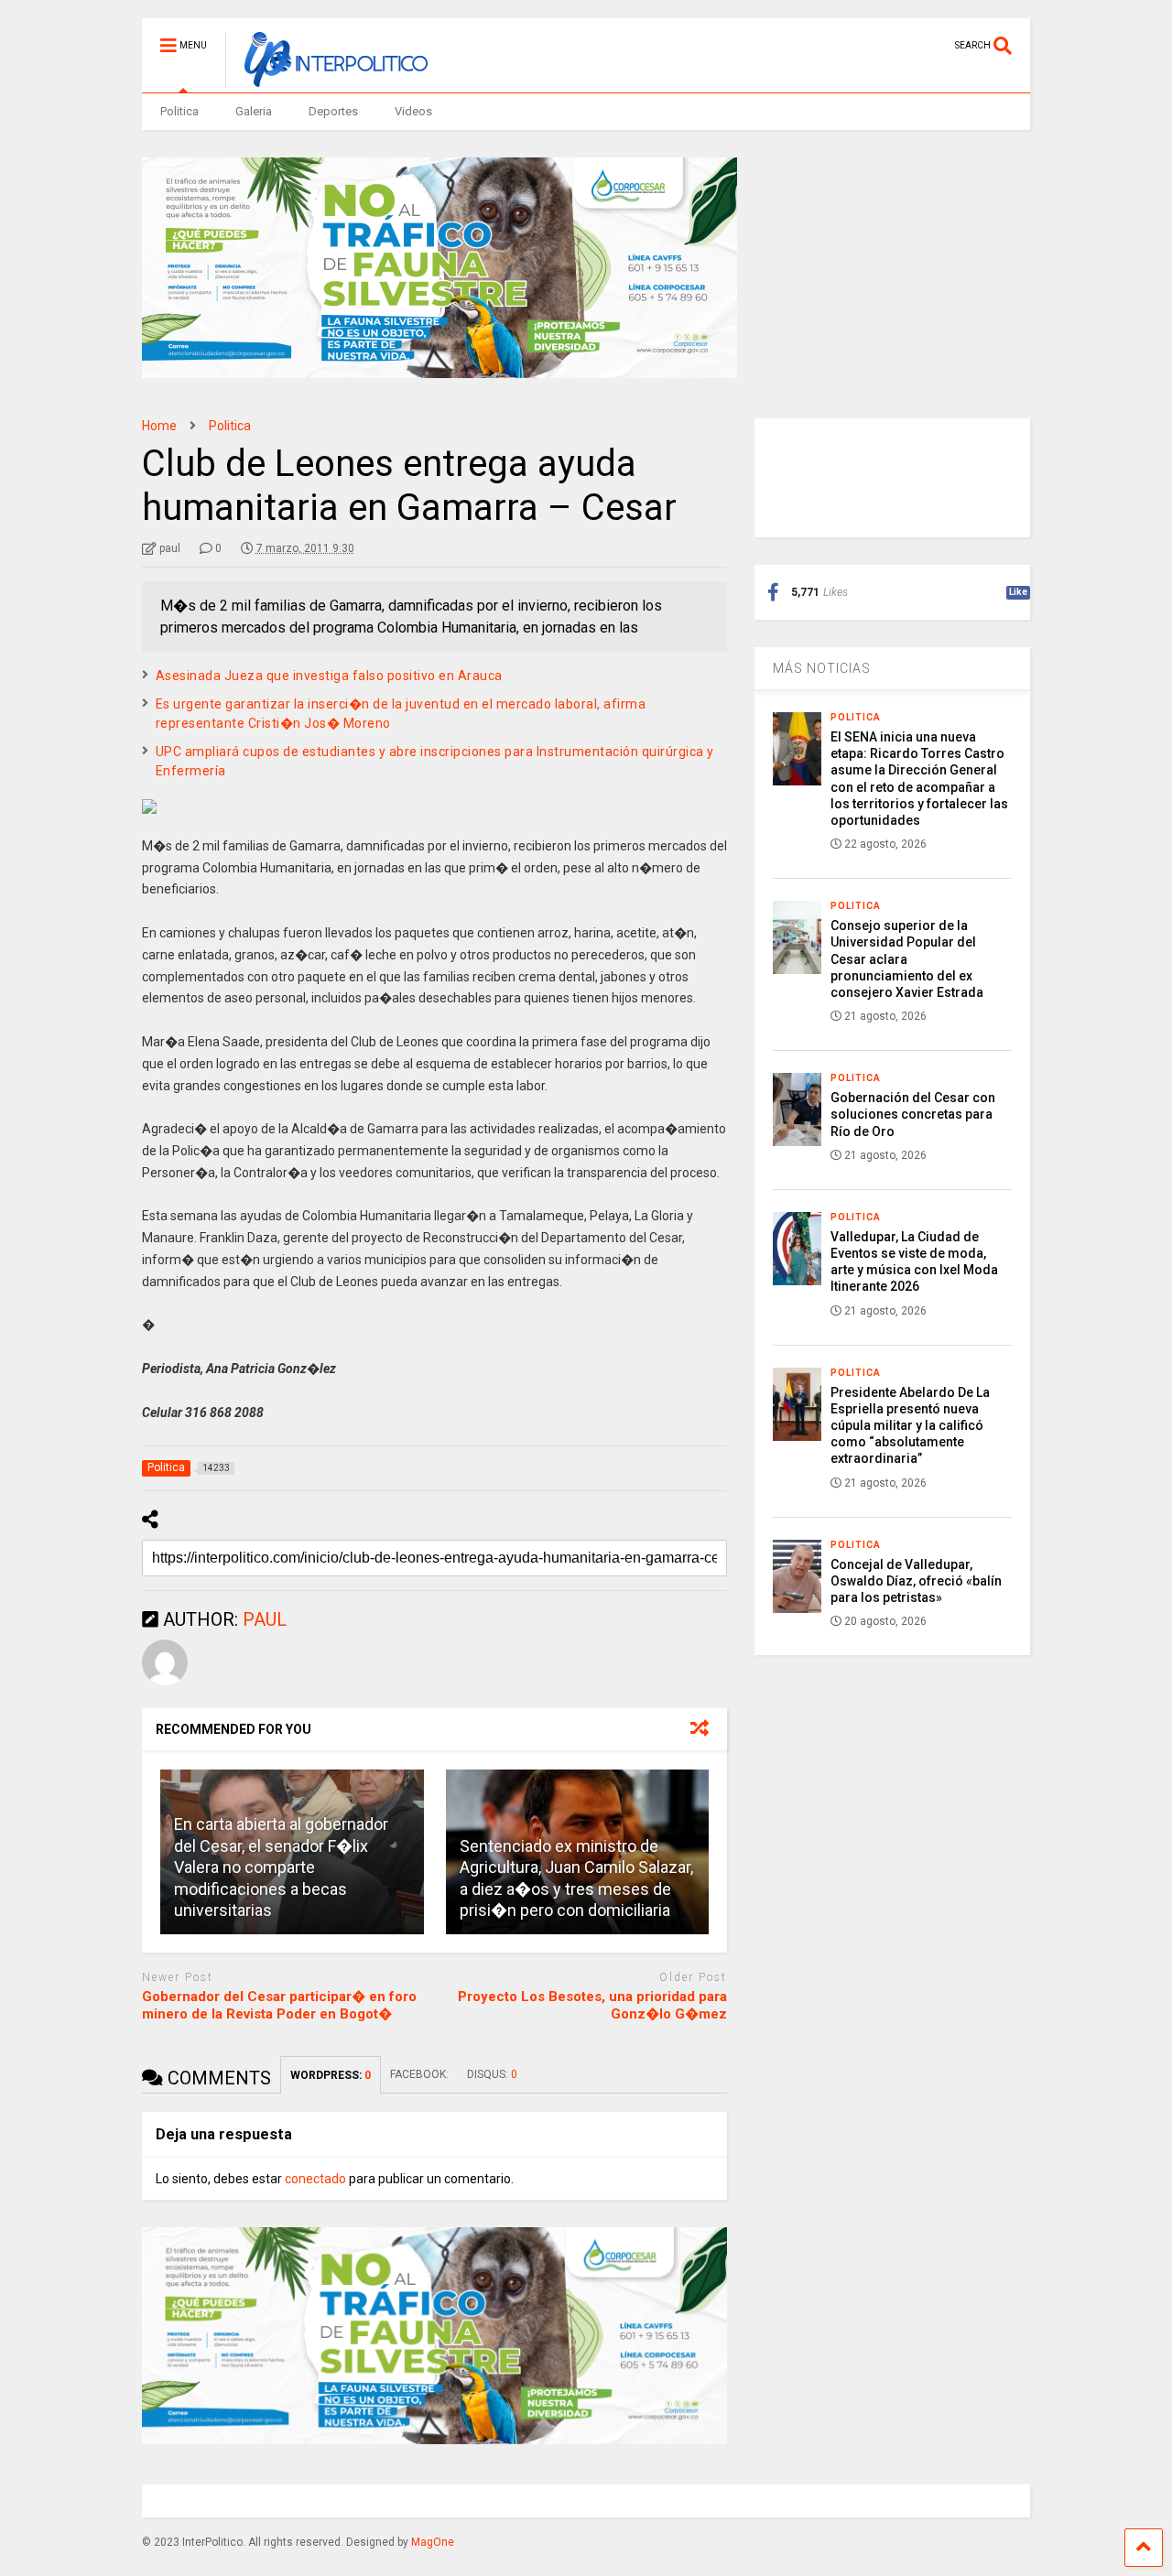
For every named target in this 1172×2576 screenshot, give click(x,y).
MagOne (433, 2542)
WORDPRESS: (331, 2075)
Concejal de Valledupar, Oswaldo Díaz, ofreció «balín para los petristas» (916, 1581)
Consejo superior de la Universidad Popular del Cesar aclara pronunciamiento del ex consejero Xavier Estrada (907, 959)
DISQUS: (492, 2074)
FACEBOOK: (419, 2074)
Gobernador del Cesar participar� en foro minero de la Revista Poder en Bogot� (279, 2006)
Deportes (333, 111)
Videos (413, 111)
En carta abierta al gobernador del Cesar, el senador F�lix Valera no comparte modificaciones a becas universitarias (281, 1867)
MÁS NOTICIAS (822, 668)
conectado (315, 2179)
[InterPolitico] (326, 79)
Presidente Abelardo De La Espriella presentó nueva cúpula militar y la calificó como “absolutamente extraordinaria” (910, 1426)
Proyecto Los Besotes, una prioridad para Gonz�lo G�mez (592, 2006)
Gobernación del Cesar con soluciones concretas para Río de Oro (913, 1114)
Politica (179, 111)
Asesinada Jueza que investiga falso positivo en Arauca (329, 676)
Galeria (254, 111)
